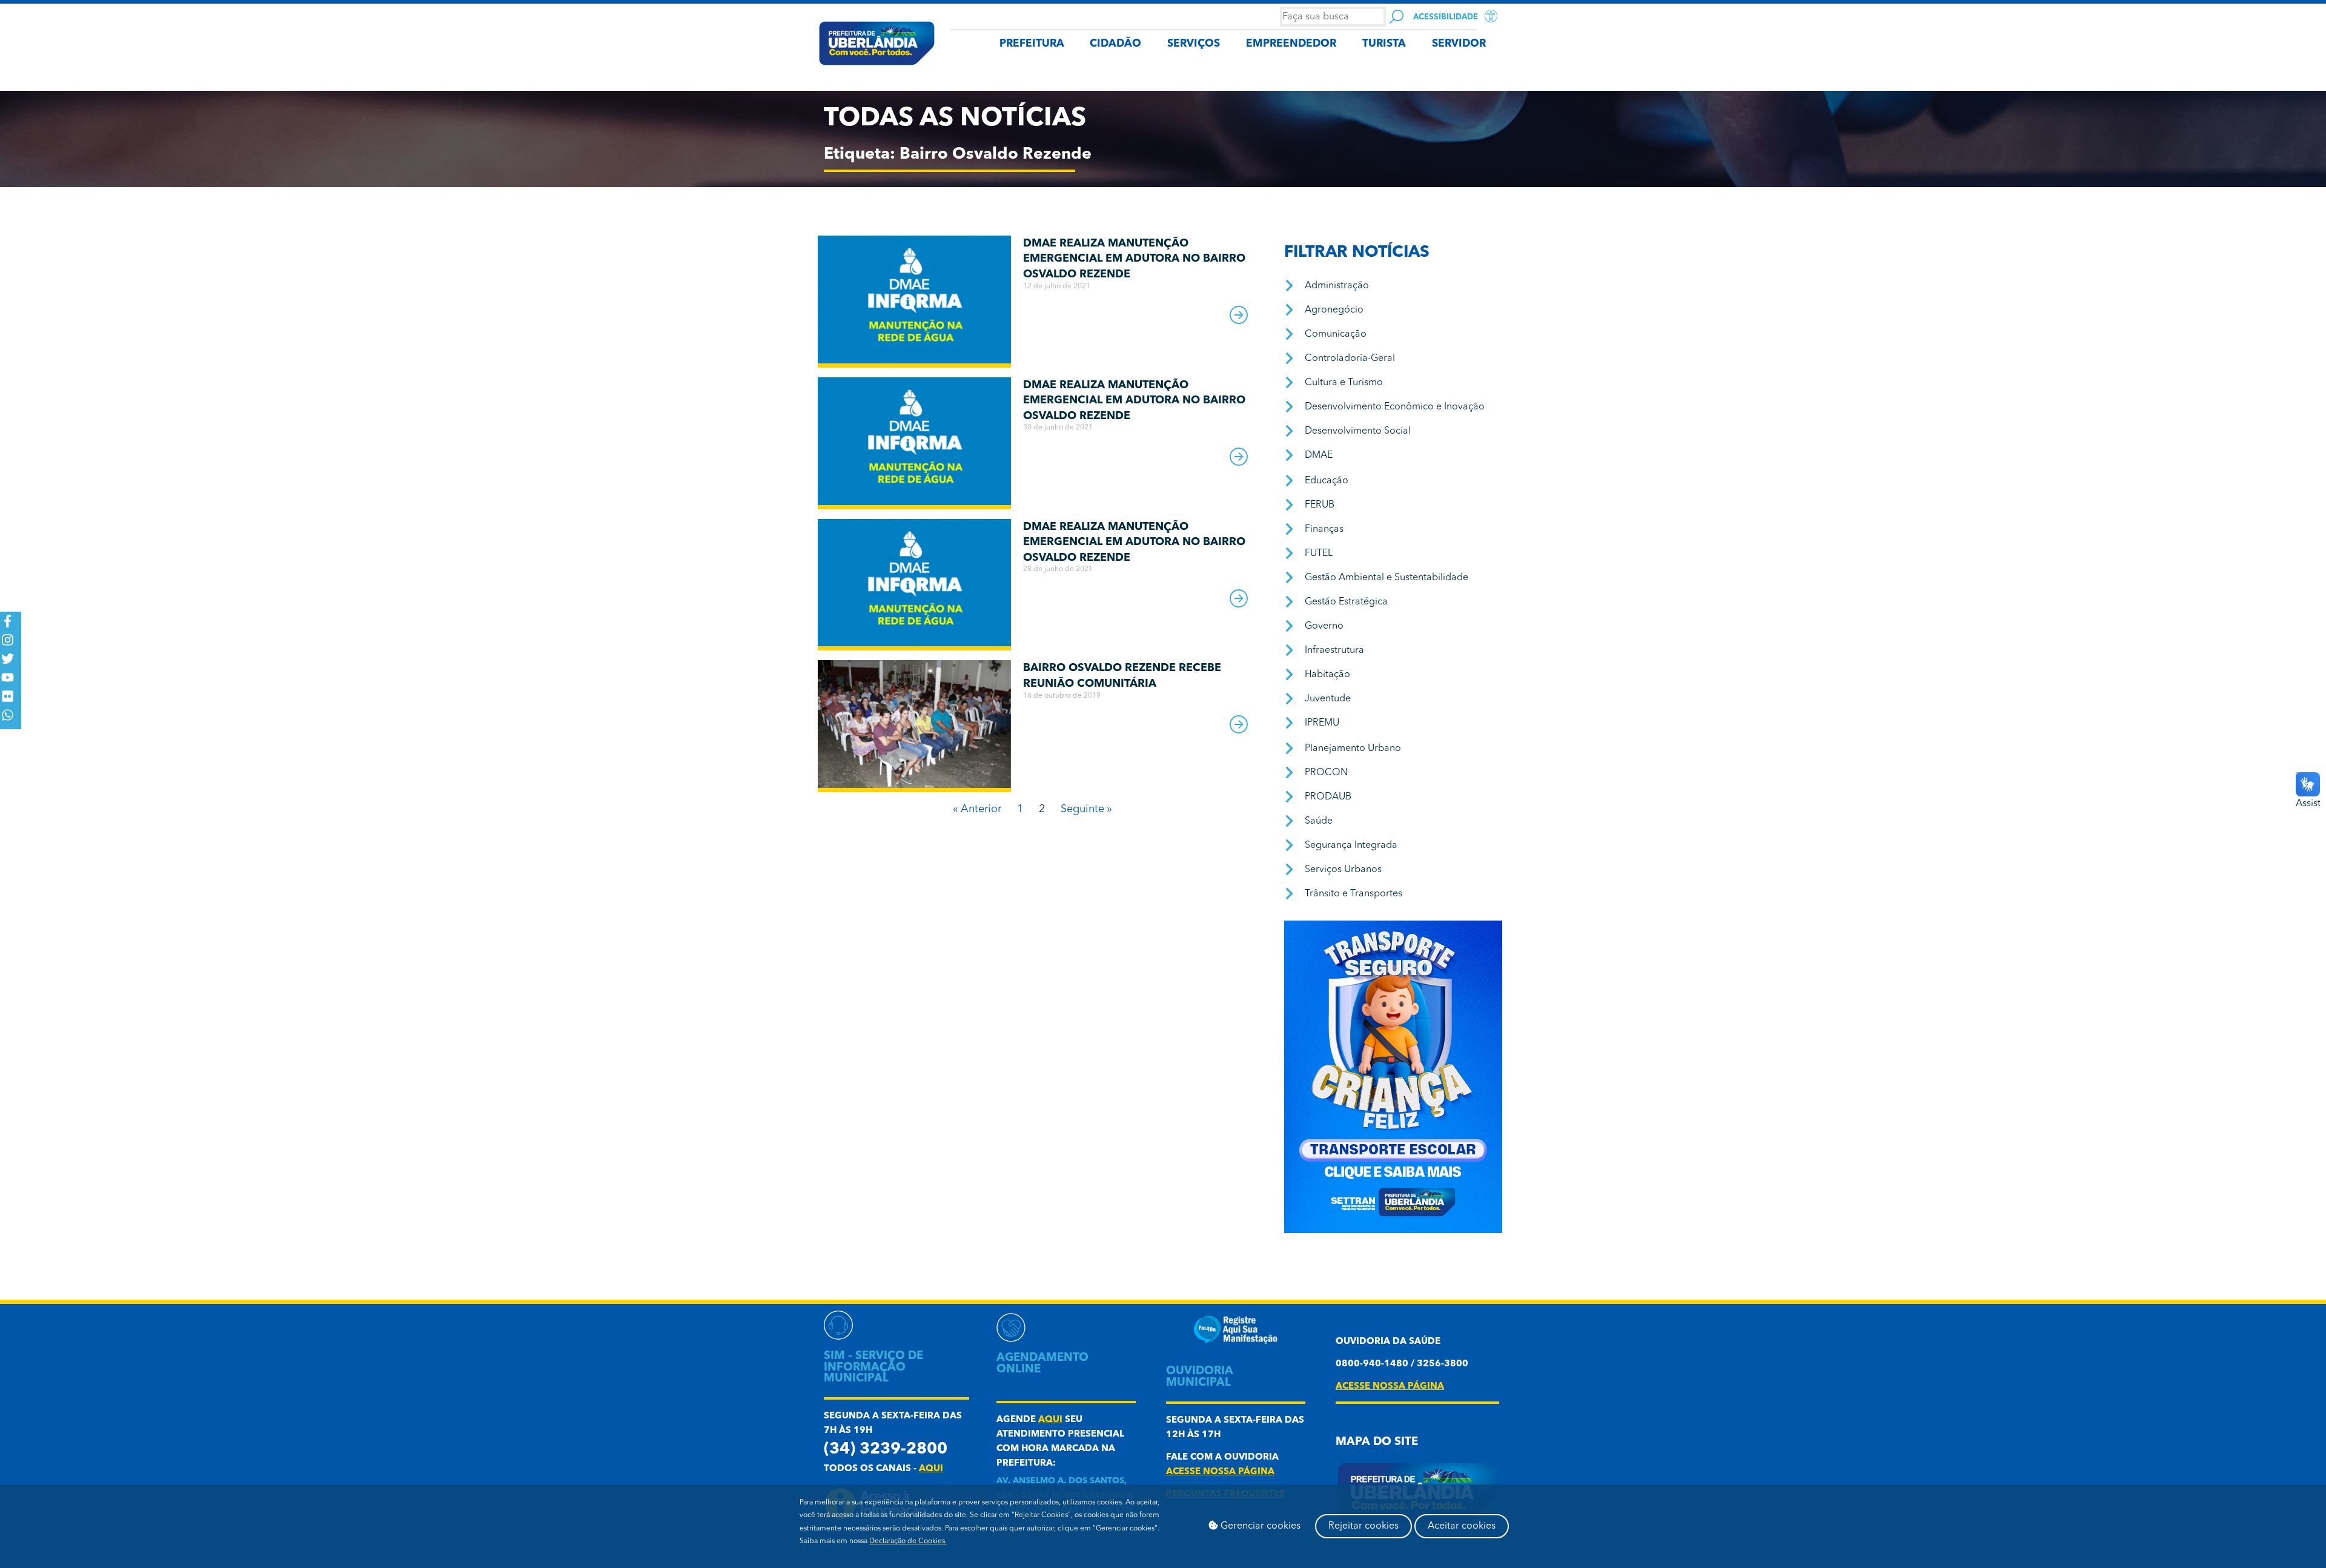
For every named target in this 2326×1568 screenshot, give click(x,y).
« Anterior (977, 809)
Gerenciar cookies (1259, 1526)
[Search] (1397, 17)
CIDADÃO (1115, 44)
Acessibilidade (1446, 17)
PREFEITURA (1032, 44)
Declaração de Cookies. (908, 1541)
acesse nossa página (1220, 1472)
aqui (931, 1469)
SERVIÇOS (1194, 44)
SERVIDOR (1459, 44)
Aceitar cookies (1462, 1526)
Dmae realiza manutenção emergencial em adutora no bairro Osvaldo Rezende (1134, 259)
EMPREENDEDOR (1291, 44)
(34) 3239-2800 (886, 1450)
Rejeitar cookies (1363, 1526)
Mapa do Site (1377, 1442)
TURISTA (1384, 44)
